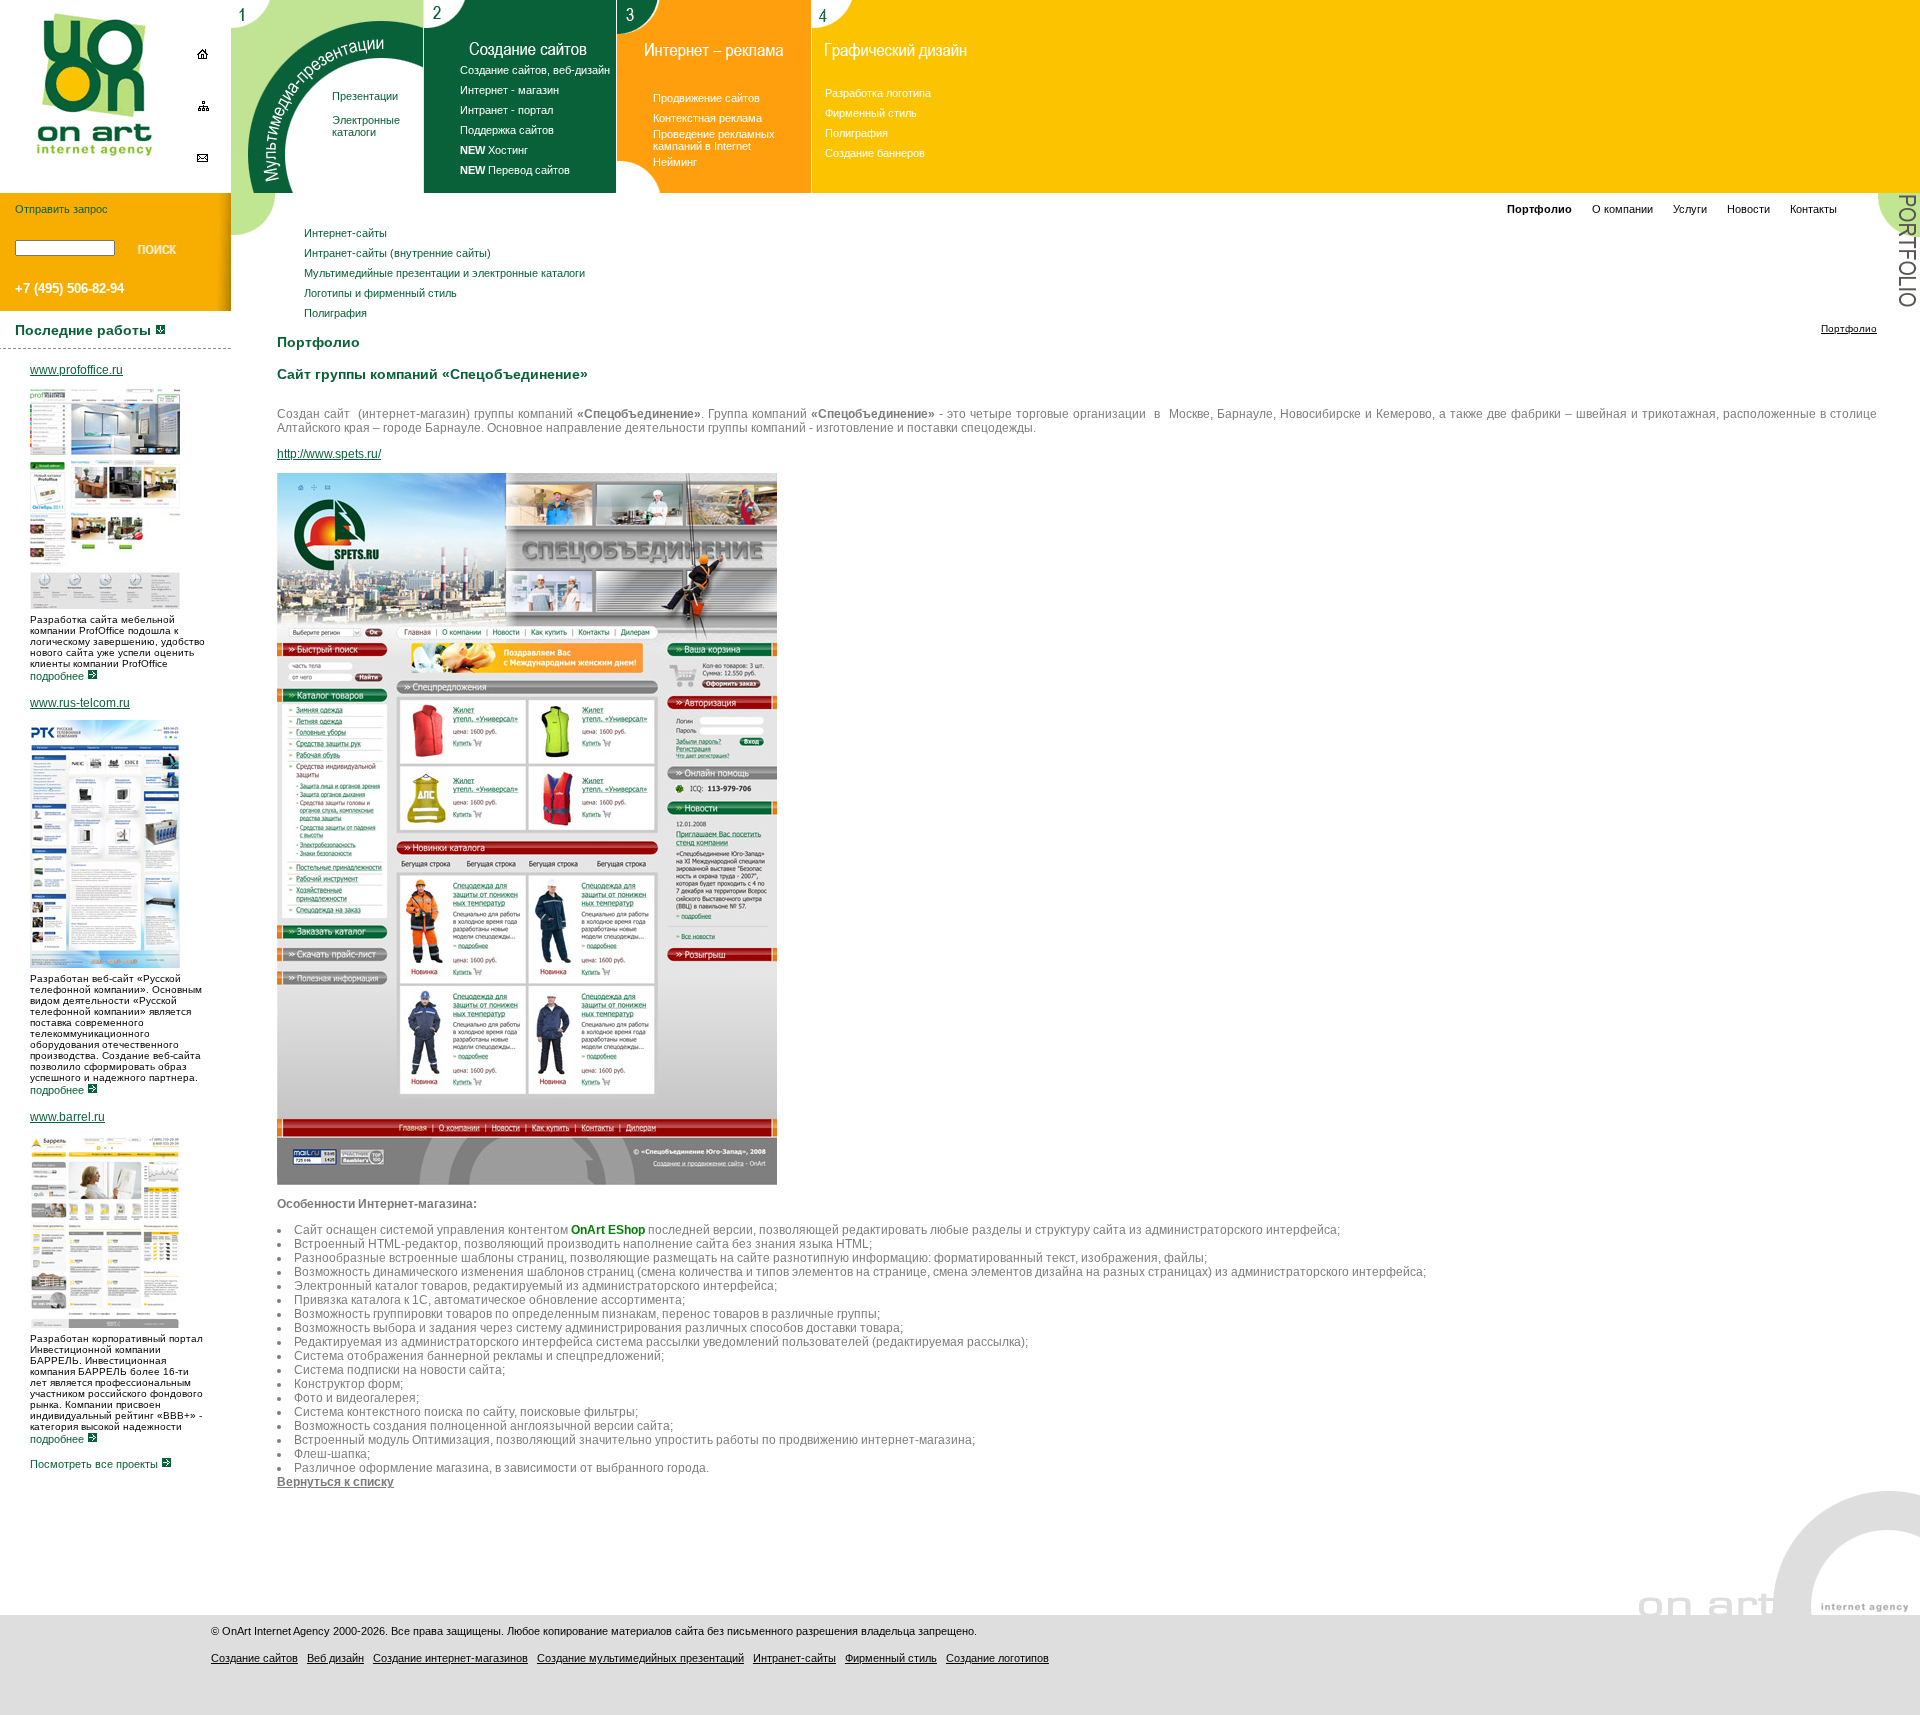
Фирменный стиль (871, 113)
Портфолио (1849, 328)
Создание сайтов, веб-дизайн (535, 70)
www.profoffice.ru (76, 370)
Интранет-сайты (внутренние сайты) (397, 253)
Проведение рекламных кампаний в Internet (714, 140)
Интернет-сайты (345, 233)
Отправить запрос (61, 209)
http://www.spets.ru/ (329, 454)
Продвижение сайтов (706, 98)
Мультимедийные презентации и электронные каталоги (444, 273)
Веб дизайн (335, 1658)
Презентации (365, 96)
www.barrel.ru (67, 1117)
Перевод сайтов (515, 170)
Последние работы (85, 330)
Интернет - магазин (509, 90)
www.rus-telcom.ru (80, 703)
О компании (1622, 209)
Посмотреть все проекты (95, 1464)
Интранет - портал (506, 110)
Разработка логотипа (878, 93)
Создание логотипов (997, 1658)
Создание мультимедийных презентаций (640, 1658)
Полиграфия (856, 133)
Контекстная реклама (707, 118)
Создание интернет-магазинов (450, 1658)
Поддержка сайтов (507, 130)
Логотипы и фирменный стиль (380, 293)
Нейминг (675, 162)
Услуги (1690, 209)
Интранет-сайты (794, 1658)
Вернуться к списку (335, 1482)
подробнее (58, 676)
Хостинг (494, 150)
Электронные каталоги (366, 126)
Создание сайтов (254, 1658)
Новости (1748, 209)
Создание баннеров (875, 153)
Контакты (1813, 209)
